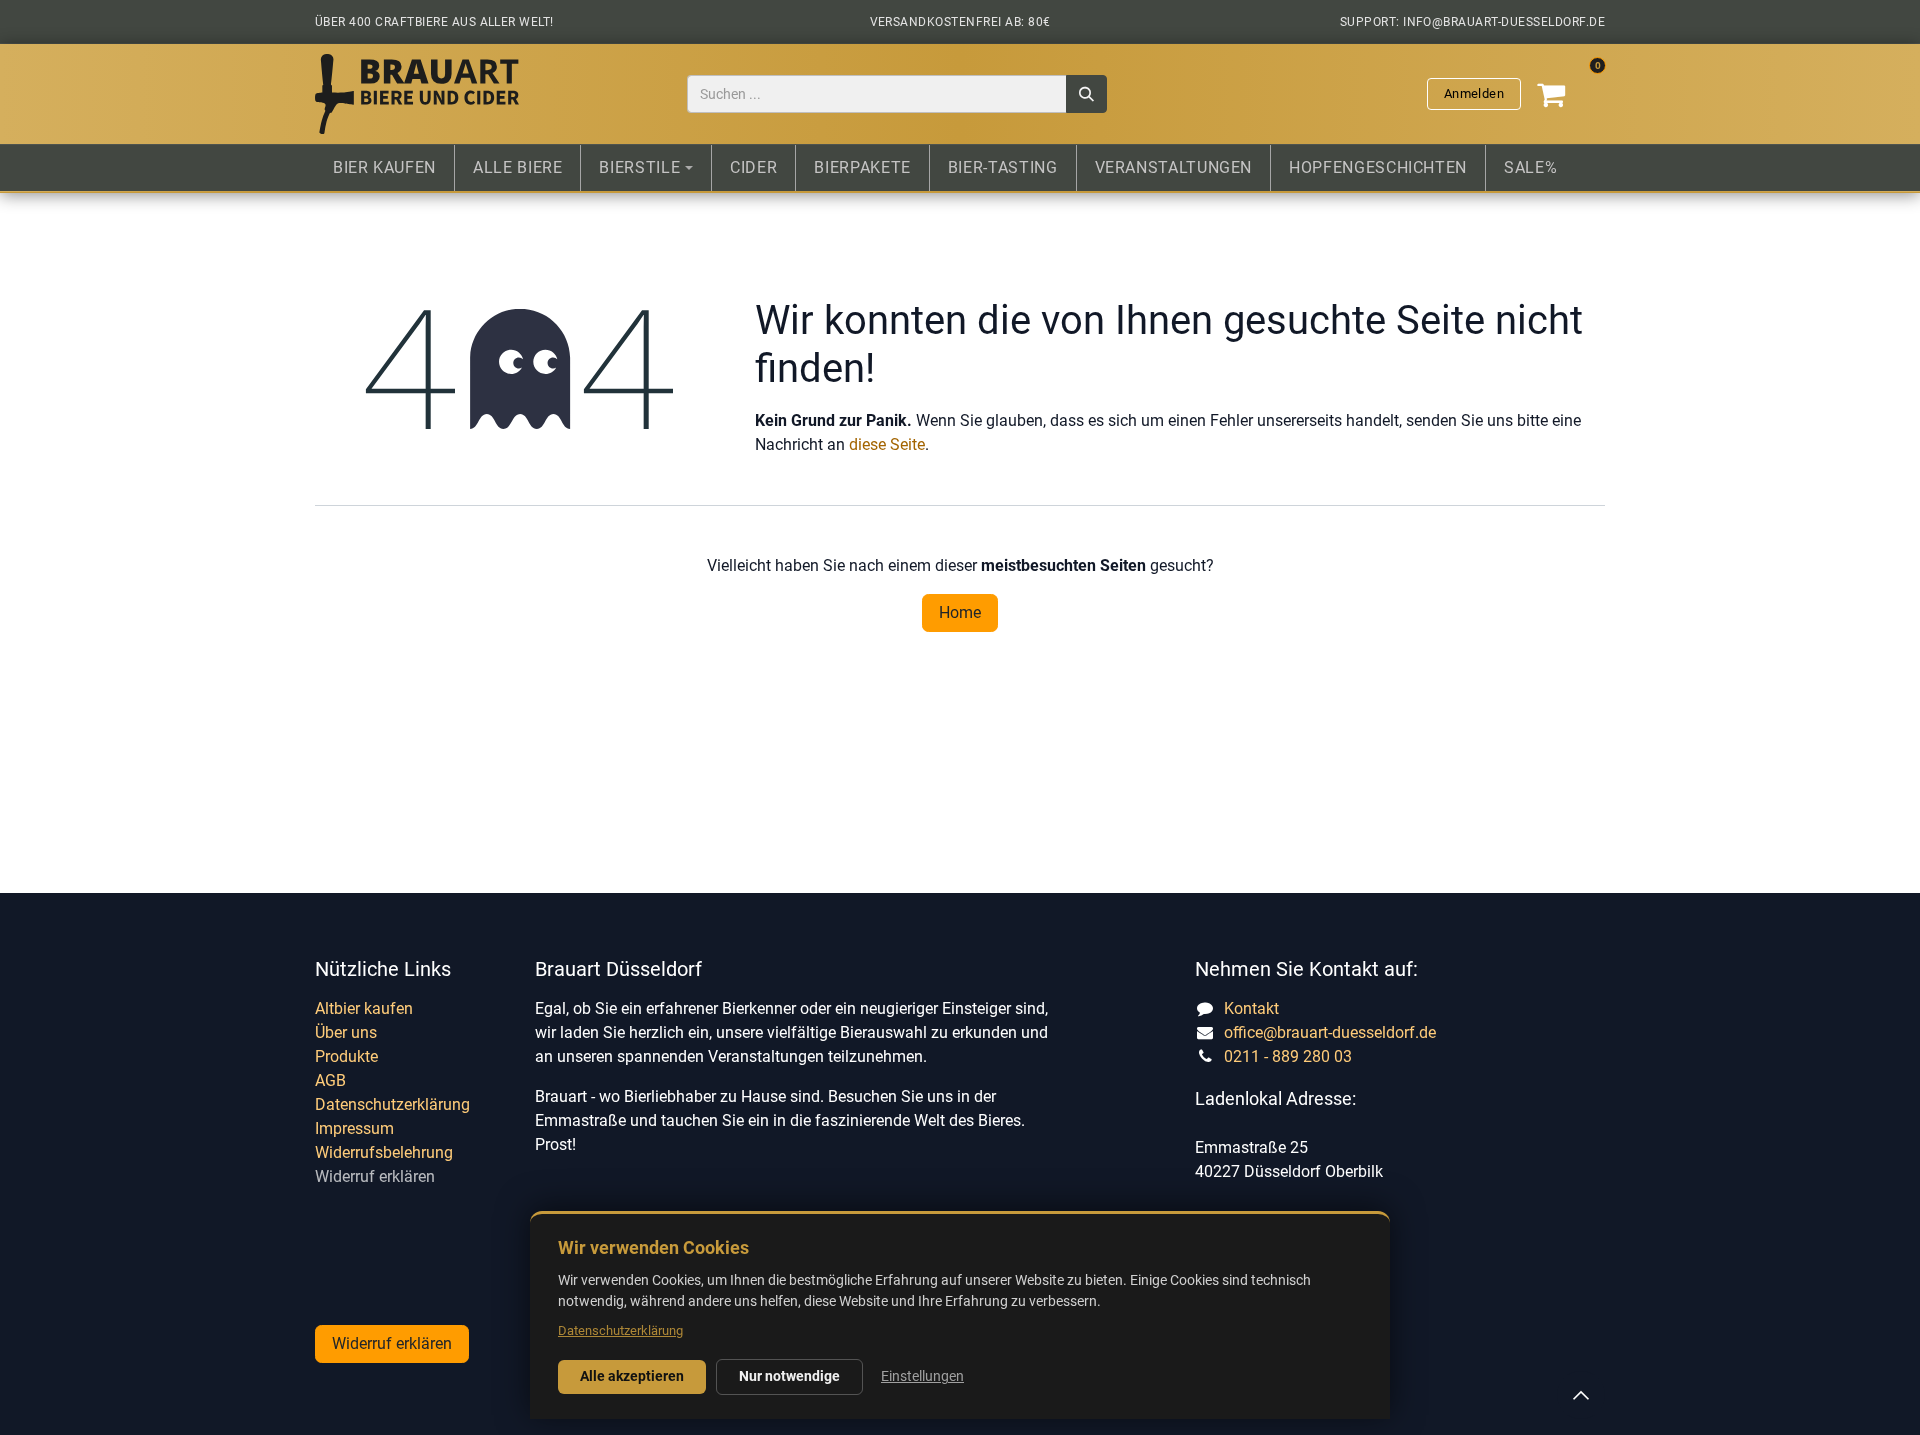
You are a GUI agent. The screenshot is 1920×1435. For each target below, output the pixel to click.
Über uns (346, 1032)
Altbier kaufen (364, 1008)
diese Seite (887, 444)
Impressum (354, 1128)
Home (960, 612)
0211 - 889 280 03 (1288, 1056)
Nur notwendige (789, 1376)
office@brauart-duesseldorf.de (1330, 1032)
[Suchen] (1086, 94)
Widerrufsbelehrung (384, 1152)
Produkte (346, 1056)
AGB (330, 1080)
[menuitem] (384, 168)
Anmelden (1474, 93)
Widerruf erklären (375, 1176)
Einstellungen (922, 1376)
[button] (1581, 1395)
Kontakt (1251, 1008)
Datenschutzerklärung (392, 1104)
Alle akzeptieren (632, 1376)
